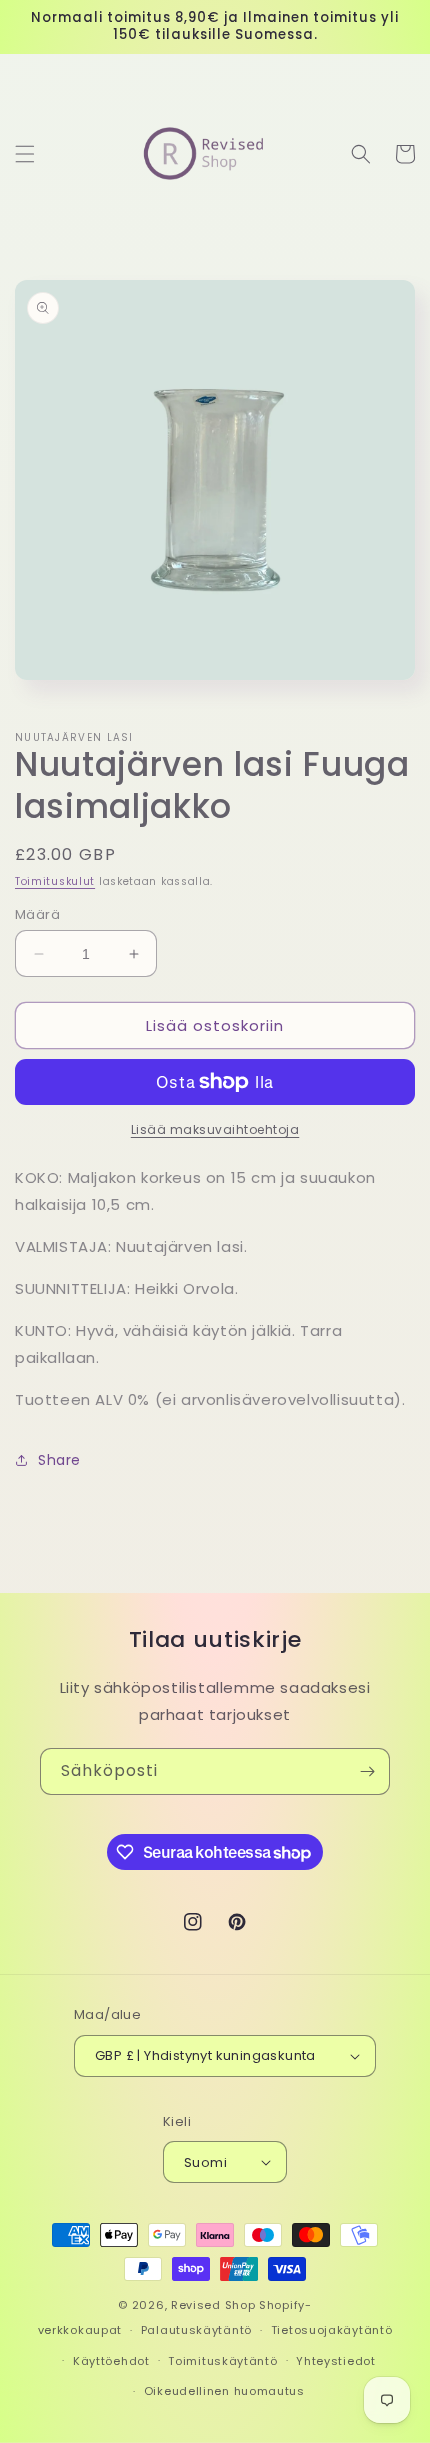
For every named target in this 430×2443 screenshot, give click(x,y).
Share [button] (59, 1460)
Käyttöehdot (111, 2361)
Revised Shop (213, 2305)
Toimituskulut (55, 881)
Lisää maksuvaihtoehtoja (215, 1129)
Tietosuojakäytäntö (332, 2330)
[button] (25, 154)
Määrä (37, 914)
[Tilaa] (367, 1771)
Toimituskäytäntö (222, 2361)
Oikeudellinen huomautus (224, 2391)
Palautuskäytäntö (196, 2330)
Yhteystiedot (335, 2361)
